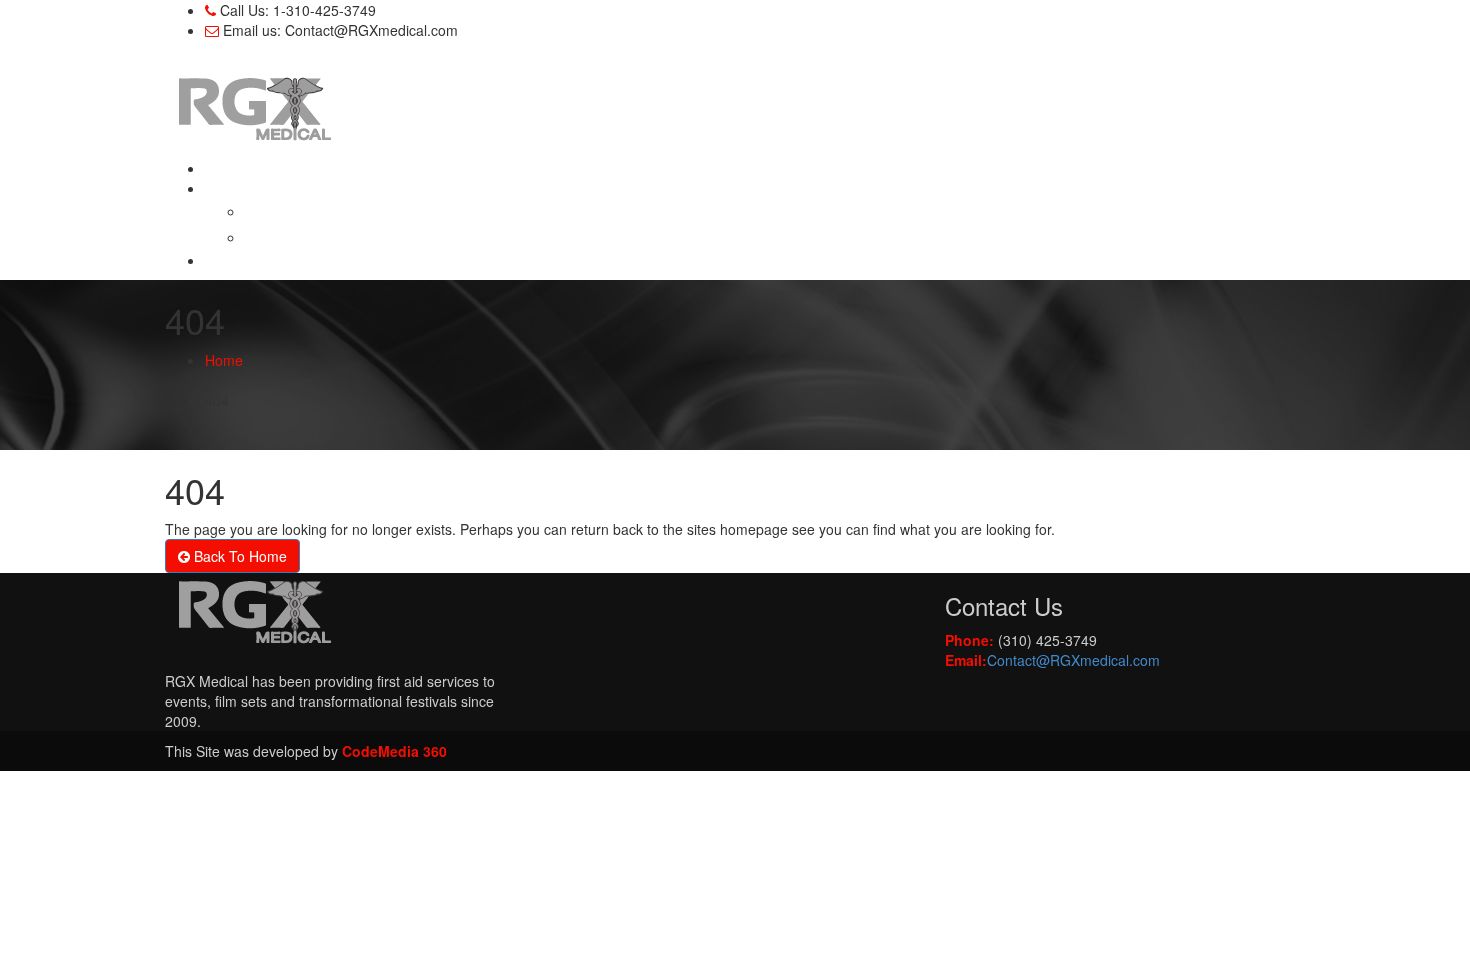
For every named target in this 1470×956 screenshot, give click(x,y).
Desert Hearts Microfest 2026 (358, 211)
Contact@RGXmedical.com (1073, 660)
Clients (226, 260)
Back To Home (238, 556)
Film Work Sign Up (324, 237)
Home (224, 168)
